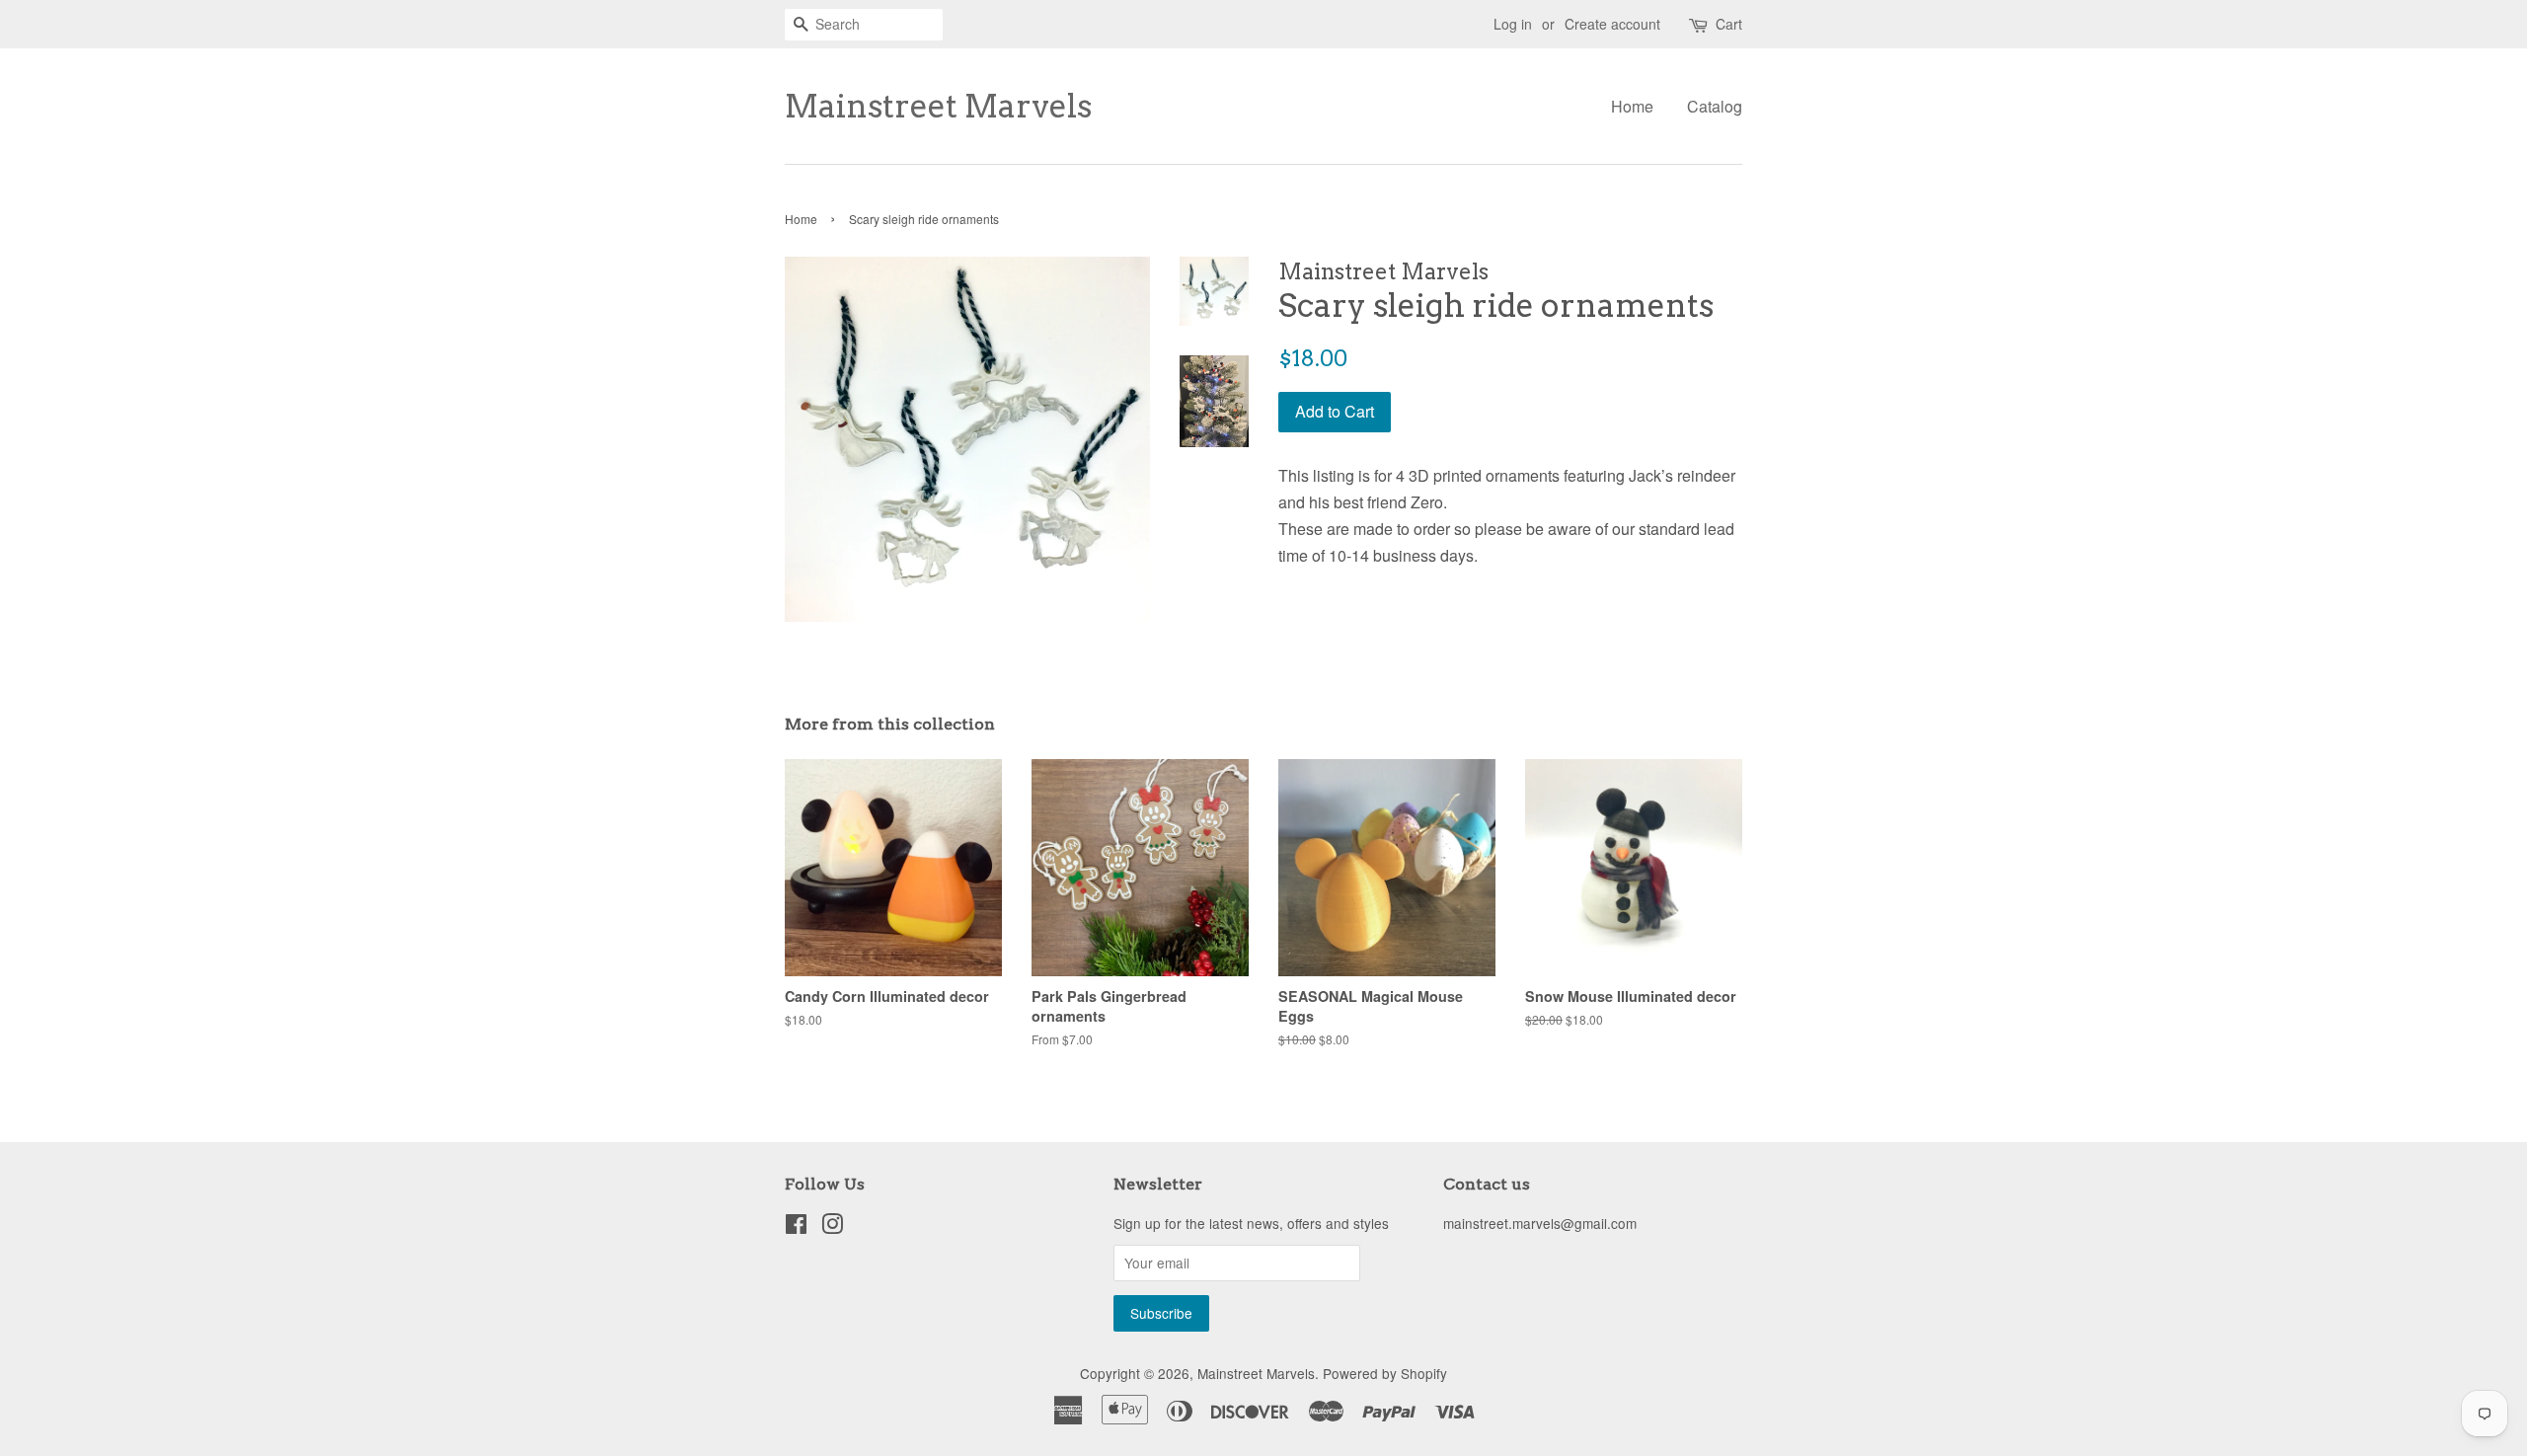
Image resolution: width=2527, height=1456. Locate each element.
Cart (1729, 24)
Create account (1612, 24)
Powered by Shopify (1385, 1373)
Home (1632, 106)
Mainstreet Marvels (938, 107)
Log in (1513, 24)
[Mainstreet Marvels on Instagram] (832, 1227)
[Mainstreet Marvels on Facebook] (796, 1227)
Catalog (1715, 106)
